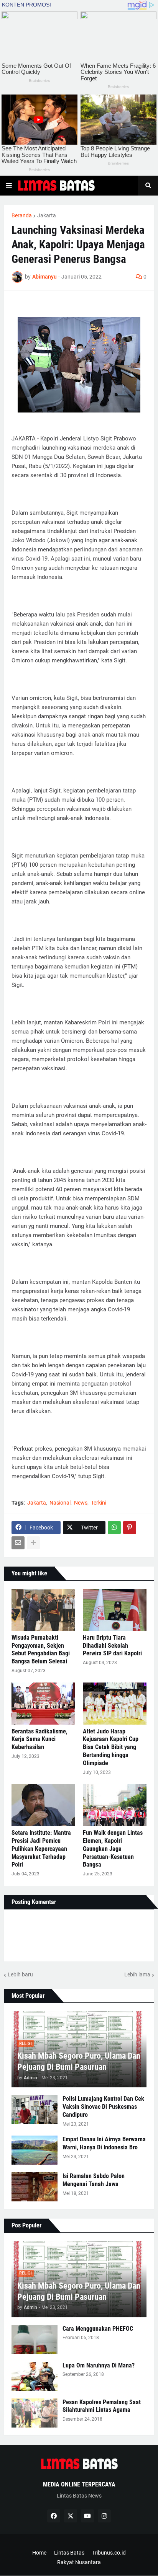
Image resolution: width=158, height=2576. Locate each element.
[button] (9, 186)
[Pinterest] (130, 1528)
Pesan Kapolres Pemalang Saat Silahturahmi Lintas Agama (102, 2406)
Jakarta (47, 215)
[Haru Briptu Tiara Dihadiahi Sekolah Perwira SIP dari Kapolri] (115, 1610)
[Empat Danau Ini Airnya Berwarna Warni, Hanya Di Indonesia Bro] (35, 2150)
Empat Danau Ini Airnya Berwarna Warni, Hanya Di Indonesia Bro (104, 2143)
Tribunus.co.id (109, 2553)
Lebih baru (20, 1974)
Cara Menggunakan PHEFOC (98, 2329)
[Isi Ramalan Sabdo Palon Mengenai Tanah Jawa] (35, 2187)
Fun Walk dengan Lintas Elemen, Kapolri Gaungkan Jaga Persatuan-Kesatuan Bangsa (113, 1849)
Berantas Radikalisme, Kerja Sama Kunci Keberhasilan (39, 1739)
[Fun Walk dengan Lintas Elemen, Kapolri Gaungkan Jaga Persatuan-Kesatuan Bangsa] (115, 1805)
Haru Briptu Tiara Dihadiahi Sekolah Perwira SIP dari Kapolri (112, 1646)
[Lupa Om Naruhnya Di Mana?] (35, 2376)
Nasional (60, 1503)
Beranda (22, 215)
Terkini (99, 1503)
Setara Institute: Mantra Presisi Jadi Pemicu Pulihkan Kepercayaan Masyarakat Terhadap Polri (41, 1849)
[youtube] (87, 2516)
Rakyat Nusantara (79, 2562)
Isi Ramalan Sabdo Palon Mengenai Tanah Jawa (94, 2180)
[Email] (18, 1543)
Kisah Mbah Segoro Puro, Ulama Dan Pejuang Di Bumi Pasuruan (79, 2061)
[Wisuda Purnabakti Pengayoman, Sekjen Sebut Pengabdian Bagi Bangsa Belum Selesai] (43, 1610)
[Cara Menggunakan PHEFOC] (35, 2340)
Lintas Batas (69, 2553)
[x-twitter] (71, 2516)
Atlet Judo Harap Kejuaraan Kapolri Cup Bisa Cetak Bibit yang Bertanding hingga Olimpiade (111, 1747)
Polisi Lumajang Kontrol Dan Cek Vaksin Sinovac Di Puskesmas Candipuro (103, 2107)
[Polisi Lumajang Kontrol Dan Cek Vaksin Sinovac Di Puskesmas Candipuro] (35, 2110)
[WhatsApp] (114, 1528)
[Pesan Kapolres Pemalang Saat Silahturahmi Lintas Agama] (35, 2413)
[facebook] (54, 2516)
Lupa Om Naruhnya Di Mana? (99, 2365)
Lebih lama (137, 1974)
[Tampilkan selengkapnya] (33, 1543)
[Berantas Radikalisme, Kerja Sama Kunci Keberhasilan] (43, 1704)
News (81, 1503)
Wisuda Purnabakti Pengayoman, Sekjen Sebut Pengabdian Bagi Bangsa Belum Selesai (41, 1649)
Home (39, 2553)
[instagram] (104, 2516)
